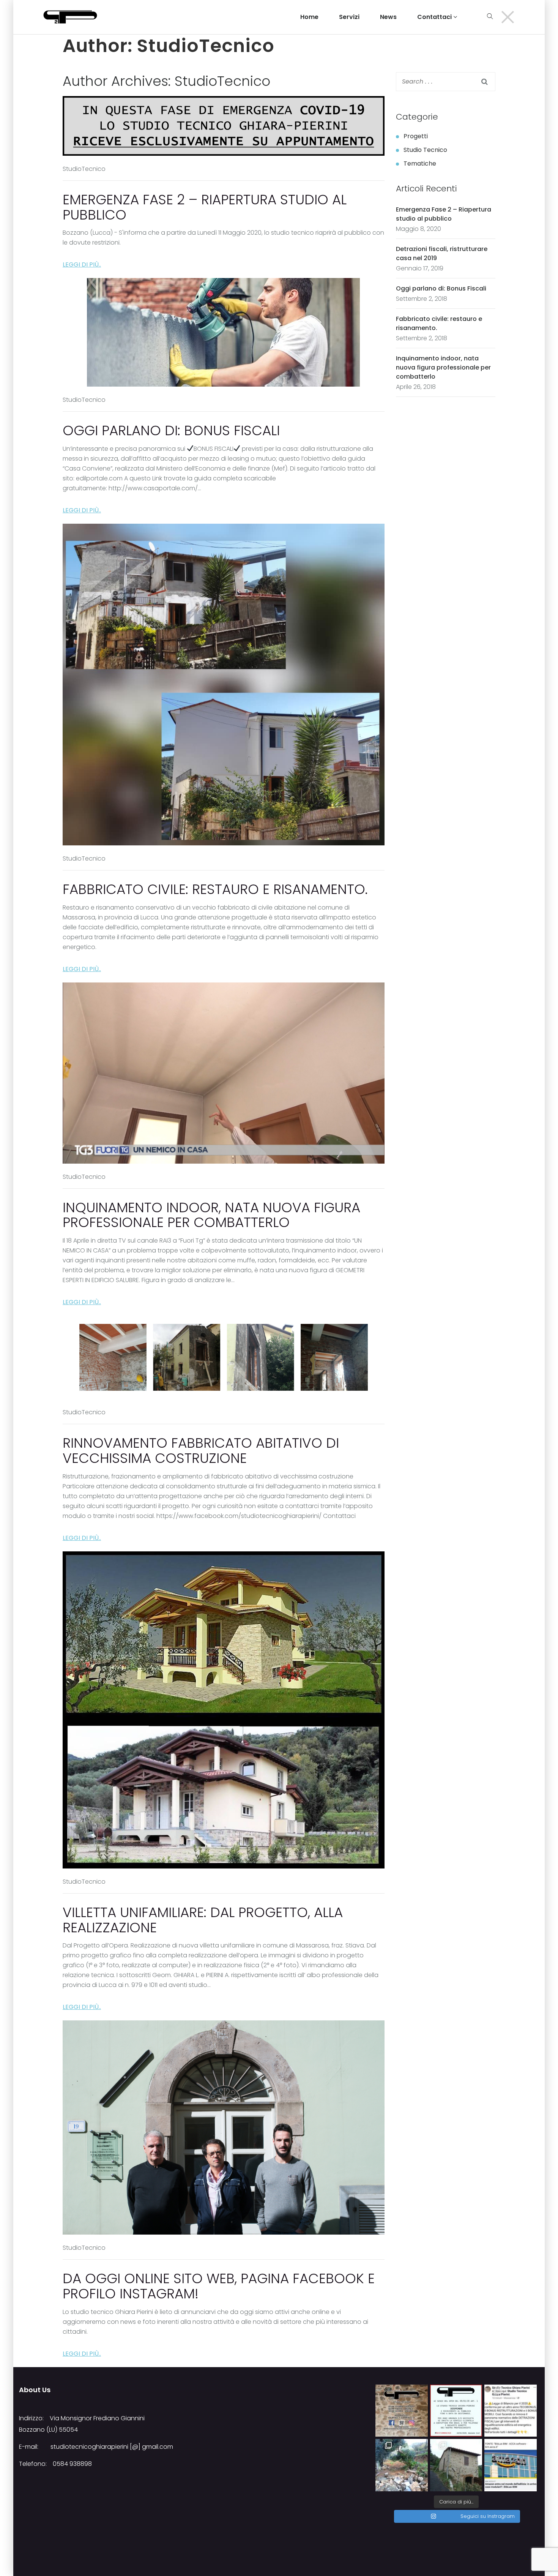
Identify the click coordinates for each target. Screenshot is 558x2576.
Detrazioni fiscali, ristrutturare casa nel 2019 (442, 253)
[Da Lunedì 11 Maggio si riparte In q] (402, 2411)
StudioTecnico (222, 81)
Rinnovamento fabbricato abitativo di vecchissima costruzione (201, 1451)
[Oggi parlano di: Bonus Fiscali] (223, 332)
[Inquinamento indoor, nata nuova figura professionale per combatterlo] (224, 1073)
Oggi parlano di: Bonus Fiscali (171, 430)
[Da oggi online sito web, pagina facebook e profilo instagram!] (224, 2127)
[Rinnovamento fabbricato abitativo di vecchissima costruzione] (224, 1357)
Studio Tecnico (425, 150)
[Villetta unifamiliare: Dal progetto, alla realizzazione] (224, 1710)
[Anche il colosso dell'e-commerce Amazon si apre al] (511, 2465)
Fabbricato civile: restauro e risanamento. (215, 889)
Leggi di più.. (82, 265)
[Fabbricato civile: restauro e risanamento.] (224, 684)
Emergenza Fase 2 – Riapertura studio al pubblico (205, 207)
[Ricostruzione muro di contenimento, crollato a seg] (402, 2465)
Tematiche (420, 163)
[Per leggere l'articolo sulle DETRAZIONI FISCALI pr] (511, 2411)
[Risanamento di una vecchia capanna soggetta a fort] (456, 2465)
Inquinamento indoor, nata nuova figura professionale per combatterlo (211, 1215)
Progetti (416, 136)
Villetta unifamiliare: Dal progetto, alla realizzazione (203, 1920)
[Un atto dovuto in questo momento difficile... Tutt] (456, 2411)
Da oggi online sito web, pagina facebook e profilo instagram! (219, 2286)
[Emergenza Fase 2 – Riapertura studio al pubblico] (224, 126)
